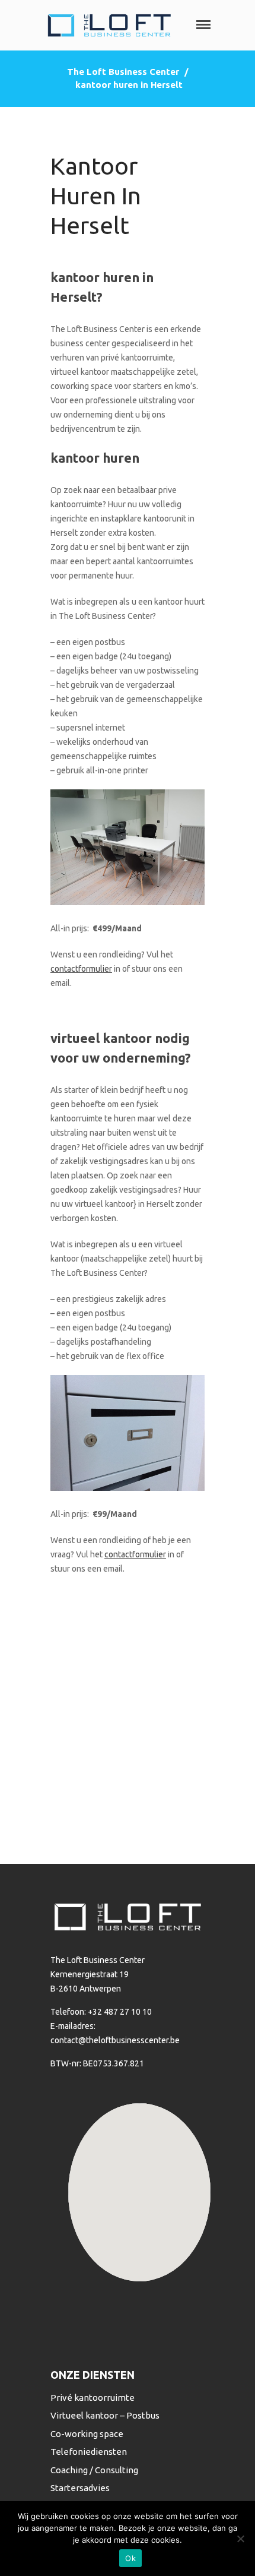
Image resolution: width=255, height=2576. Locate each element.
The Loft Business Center (123, 72)
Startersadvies (80, 2488)
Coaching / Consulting (94, 2470)
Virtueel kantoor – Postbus (105, 2415)
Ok (130, 2558)
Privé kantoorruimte (93, 2398)
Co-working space (87, 2434)
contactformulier (81, 969)
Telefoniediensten (89, 2452)
